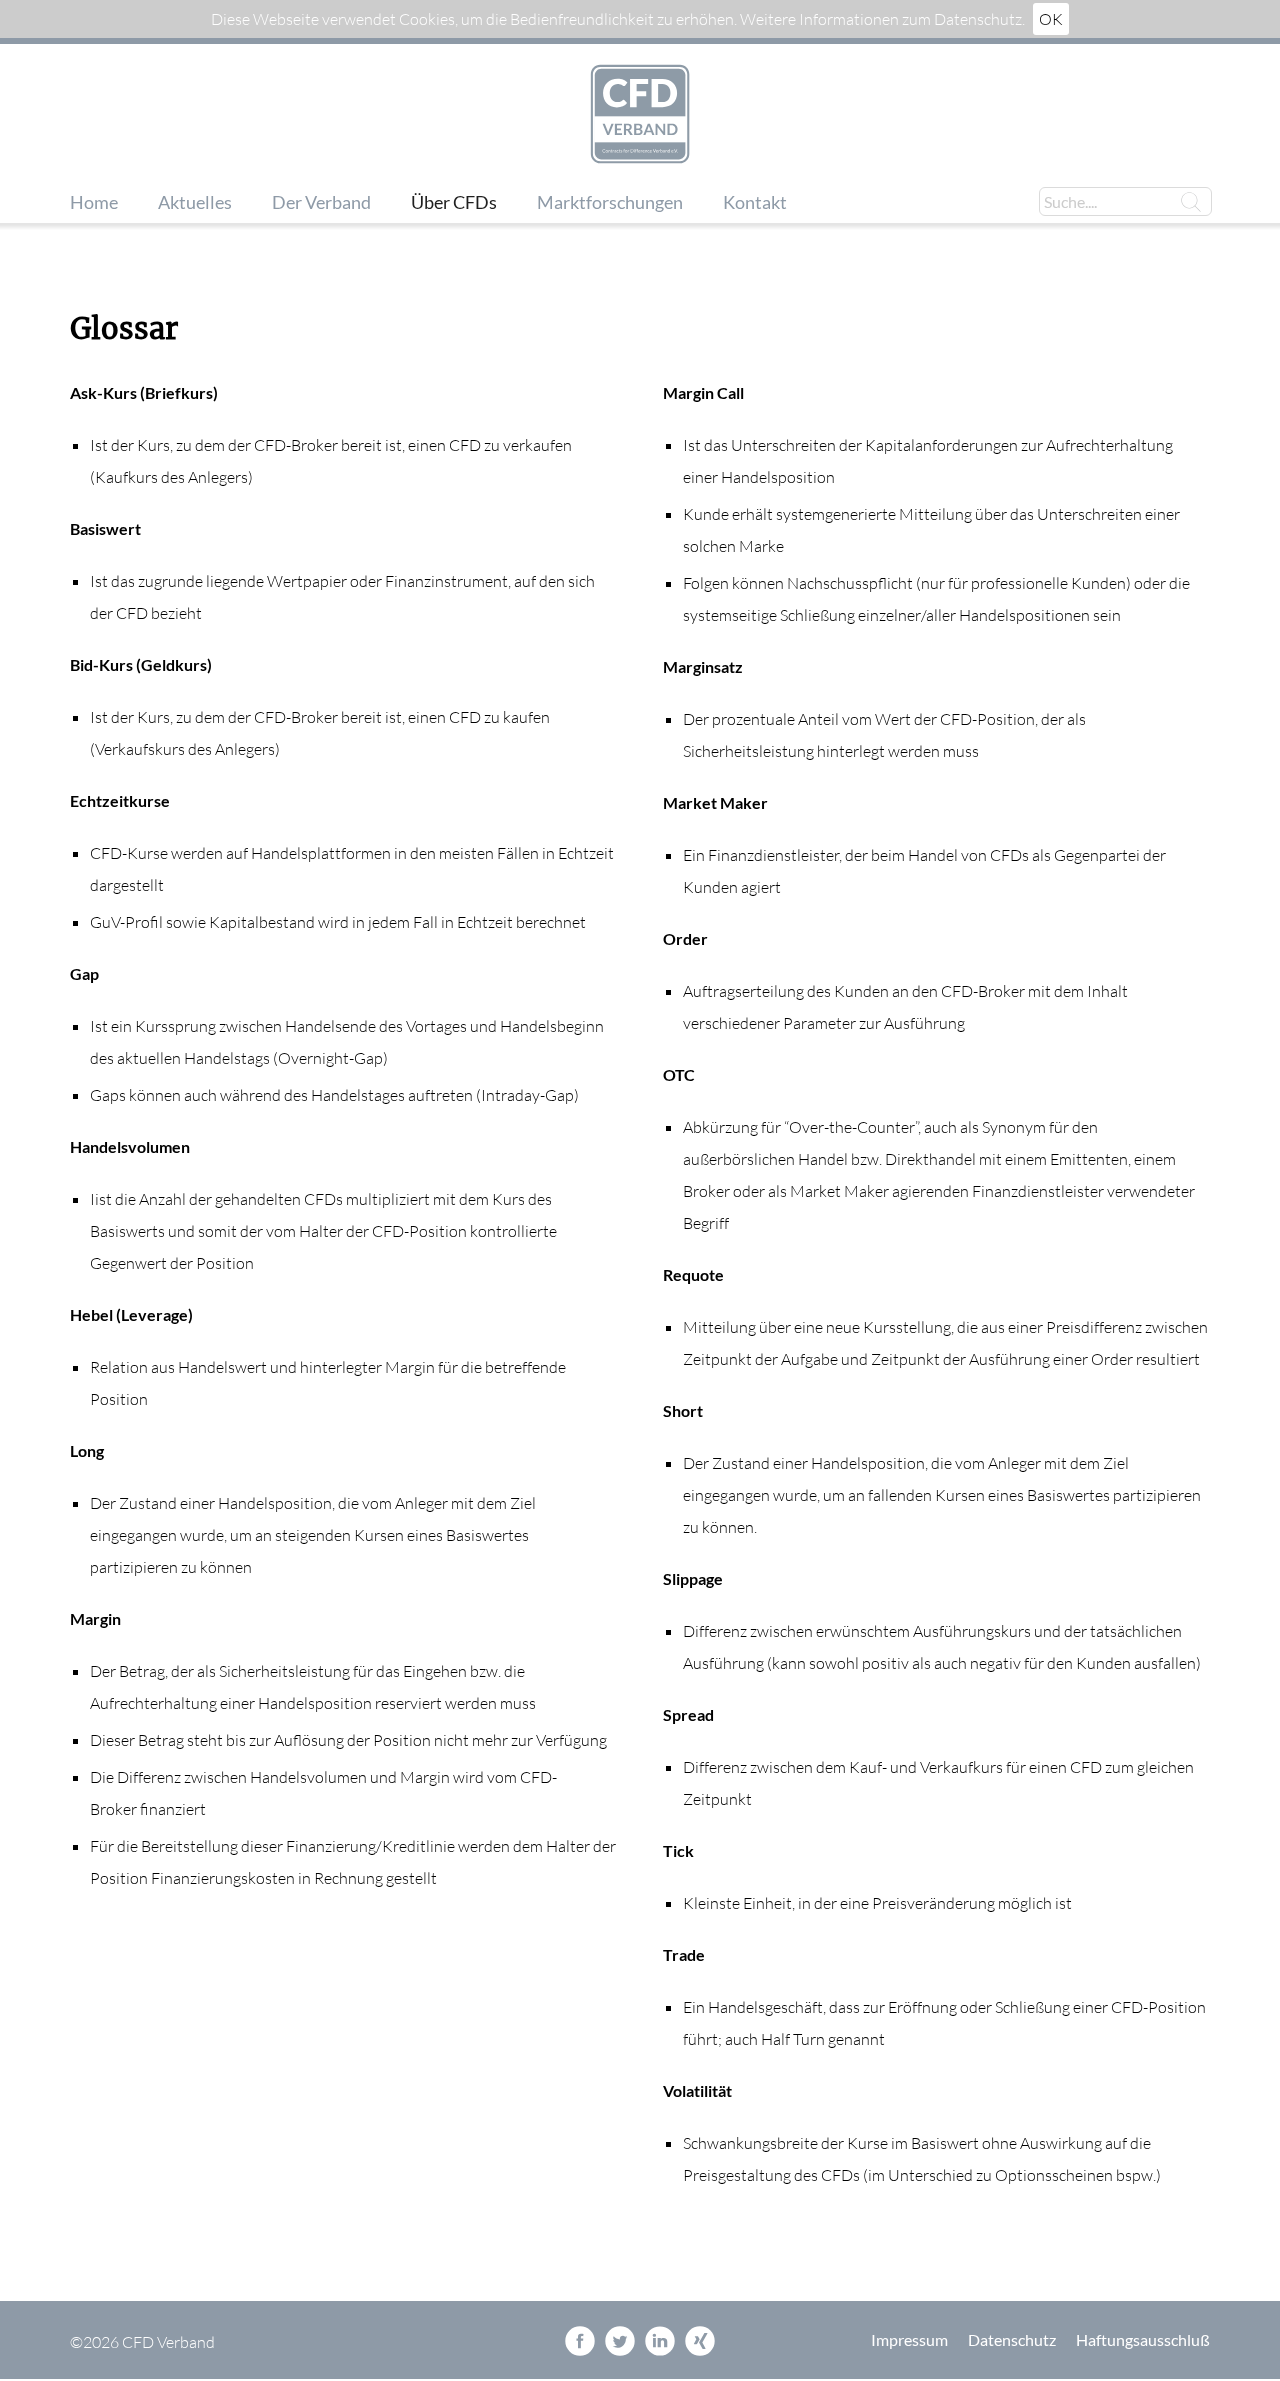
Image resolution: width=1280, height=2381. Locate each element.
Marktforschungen (610, 202)
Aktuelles (195, 202)
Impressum (909, 2339)
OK (1051, 19)
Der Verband (321, 202)
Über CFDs (454, 202)
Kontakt (755, 202)
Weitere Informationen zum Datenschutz (881, 19)
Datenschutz (1012, 2339)
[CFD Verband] (640, 115)
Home (94, 202)
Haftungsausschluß (1143, 2339)
